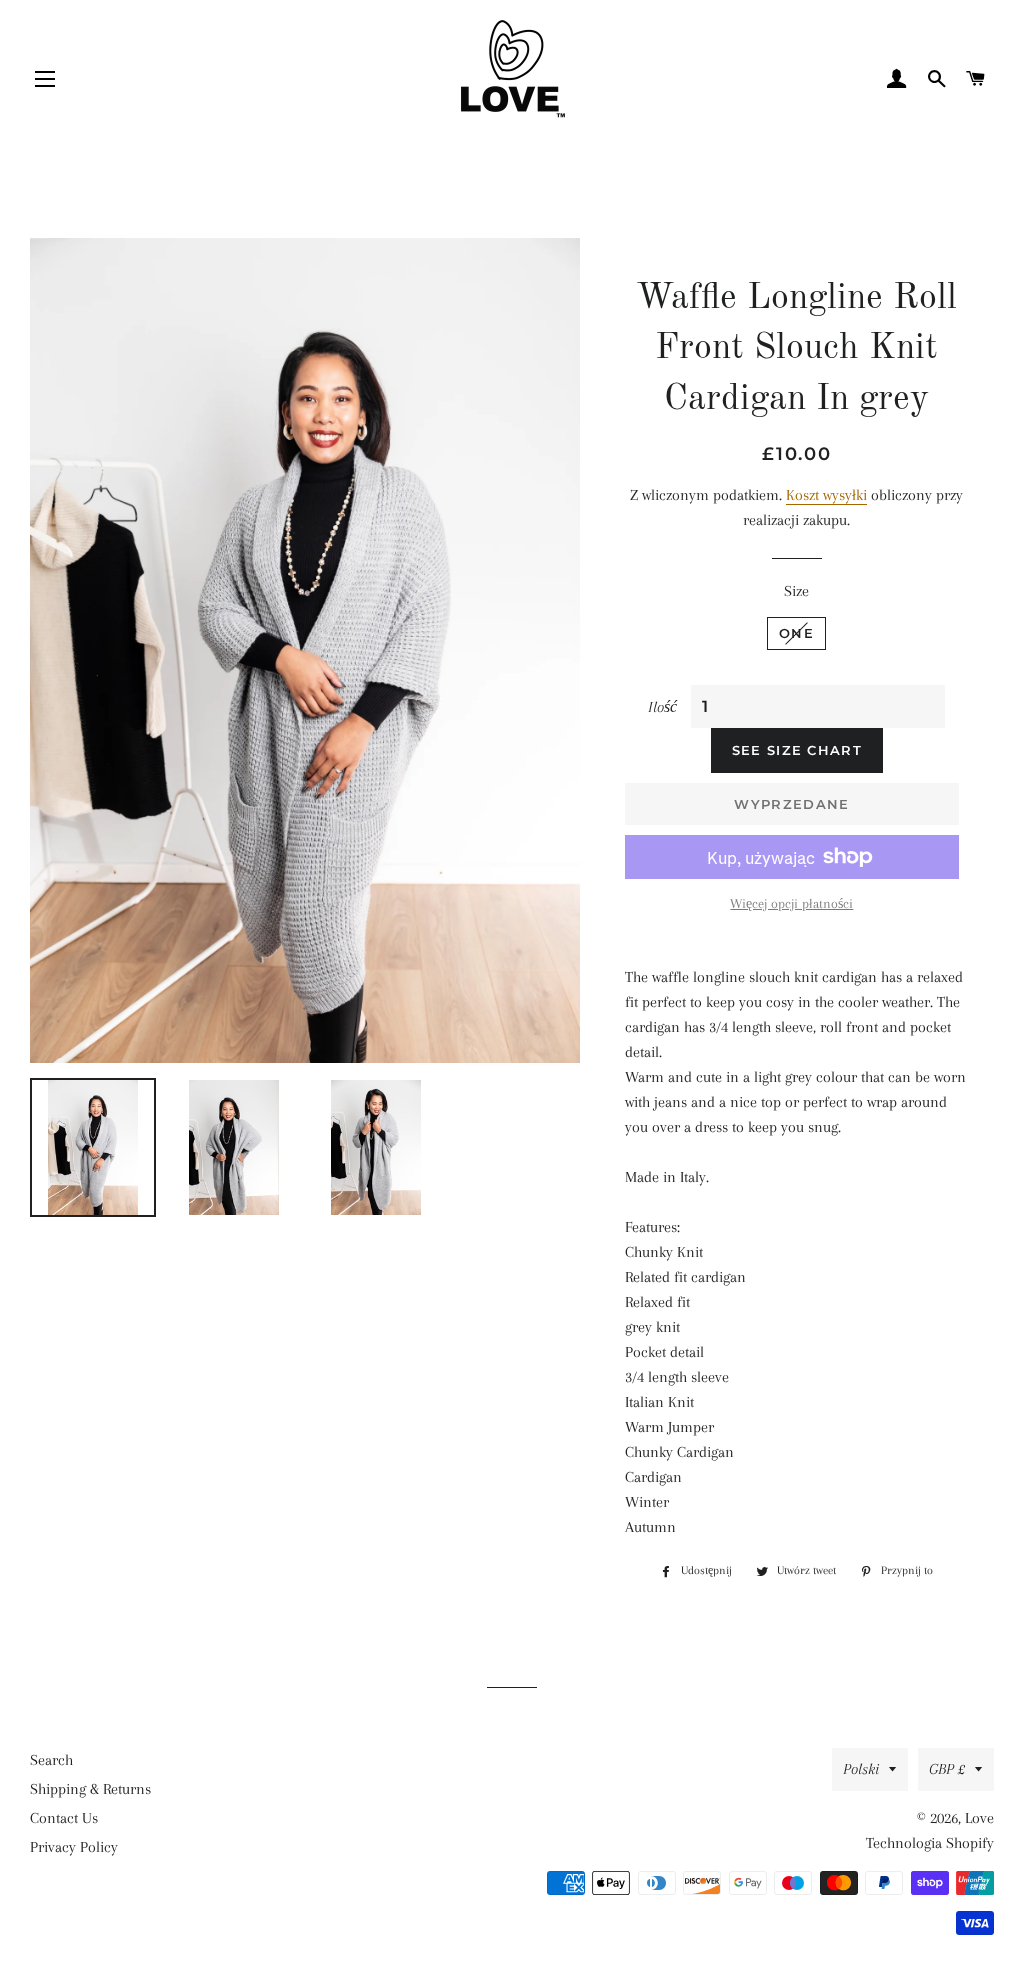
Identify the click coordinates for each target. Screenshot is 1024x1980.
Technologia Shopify (930, 1843)
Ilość (662, 707)
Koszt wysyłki (826, 495)
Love (979, 1818)
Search (51, 1760)
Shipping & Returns (90, 1789)
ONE (796, 633)
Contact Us (64, 1818)
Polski (861, 1769)
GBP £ (947, 1769)
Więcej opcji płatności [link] (791, 903)
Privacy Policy (74, 1847)
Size (796, 591)
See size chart (797, 750)
